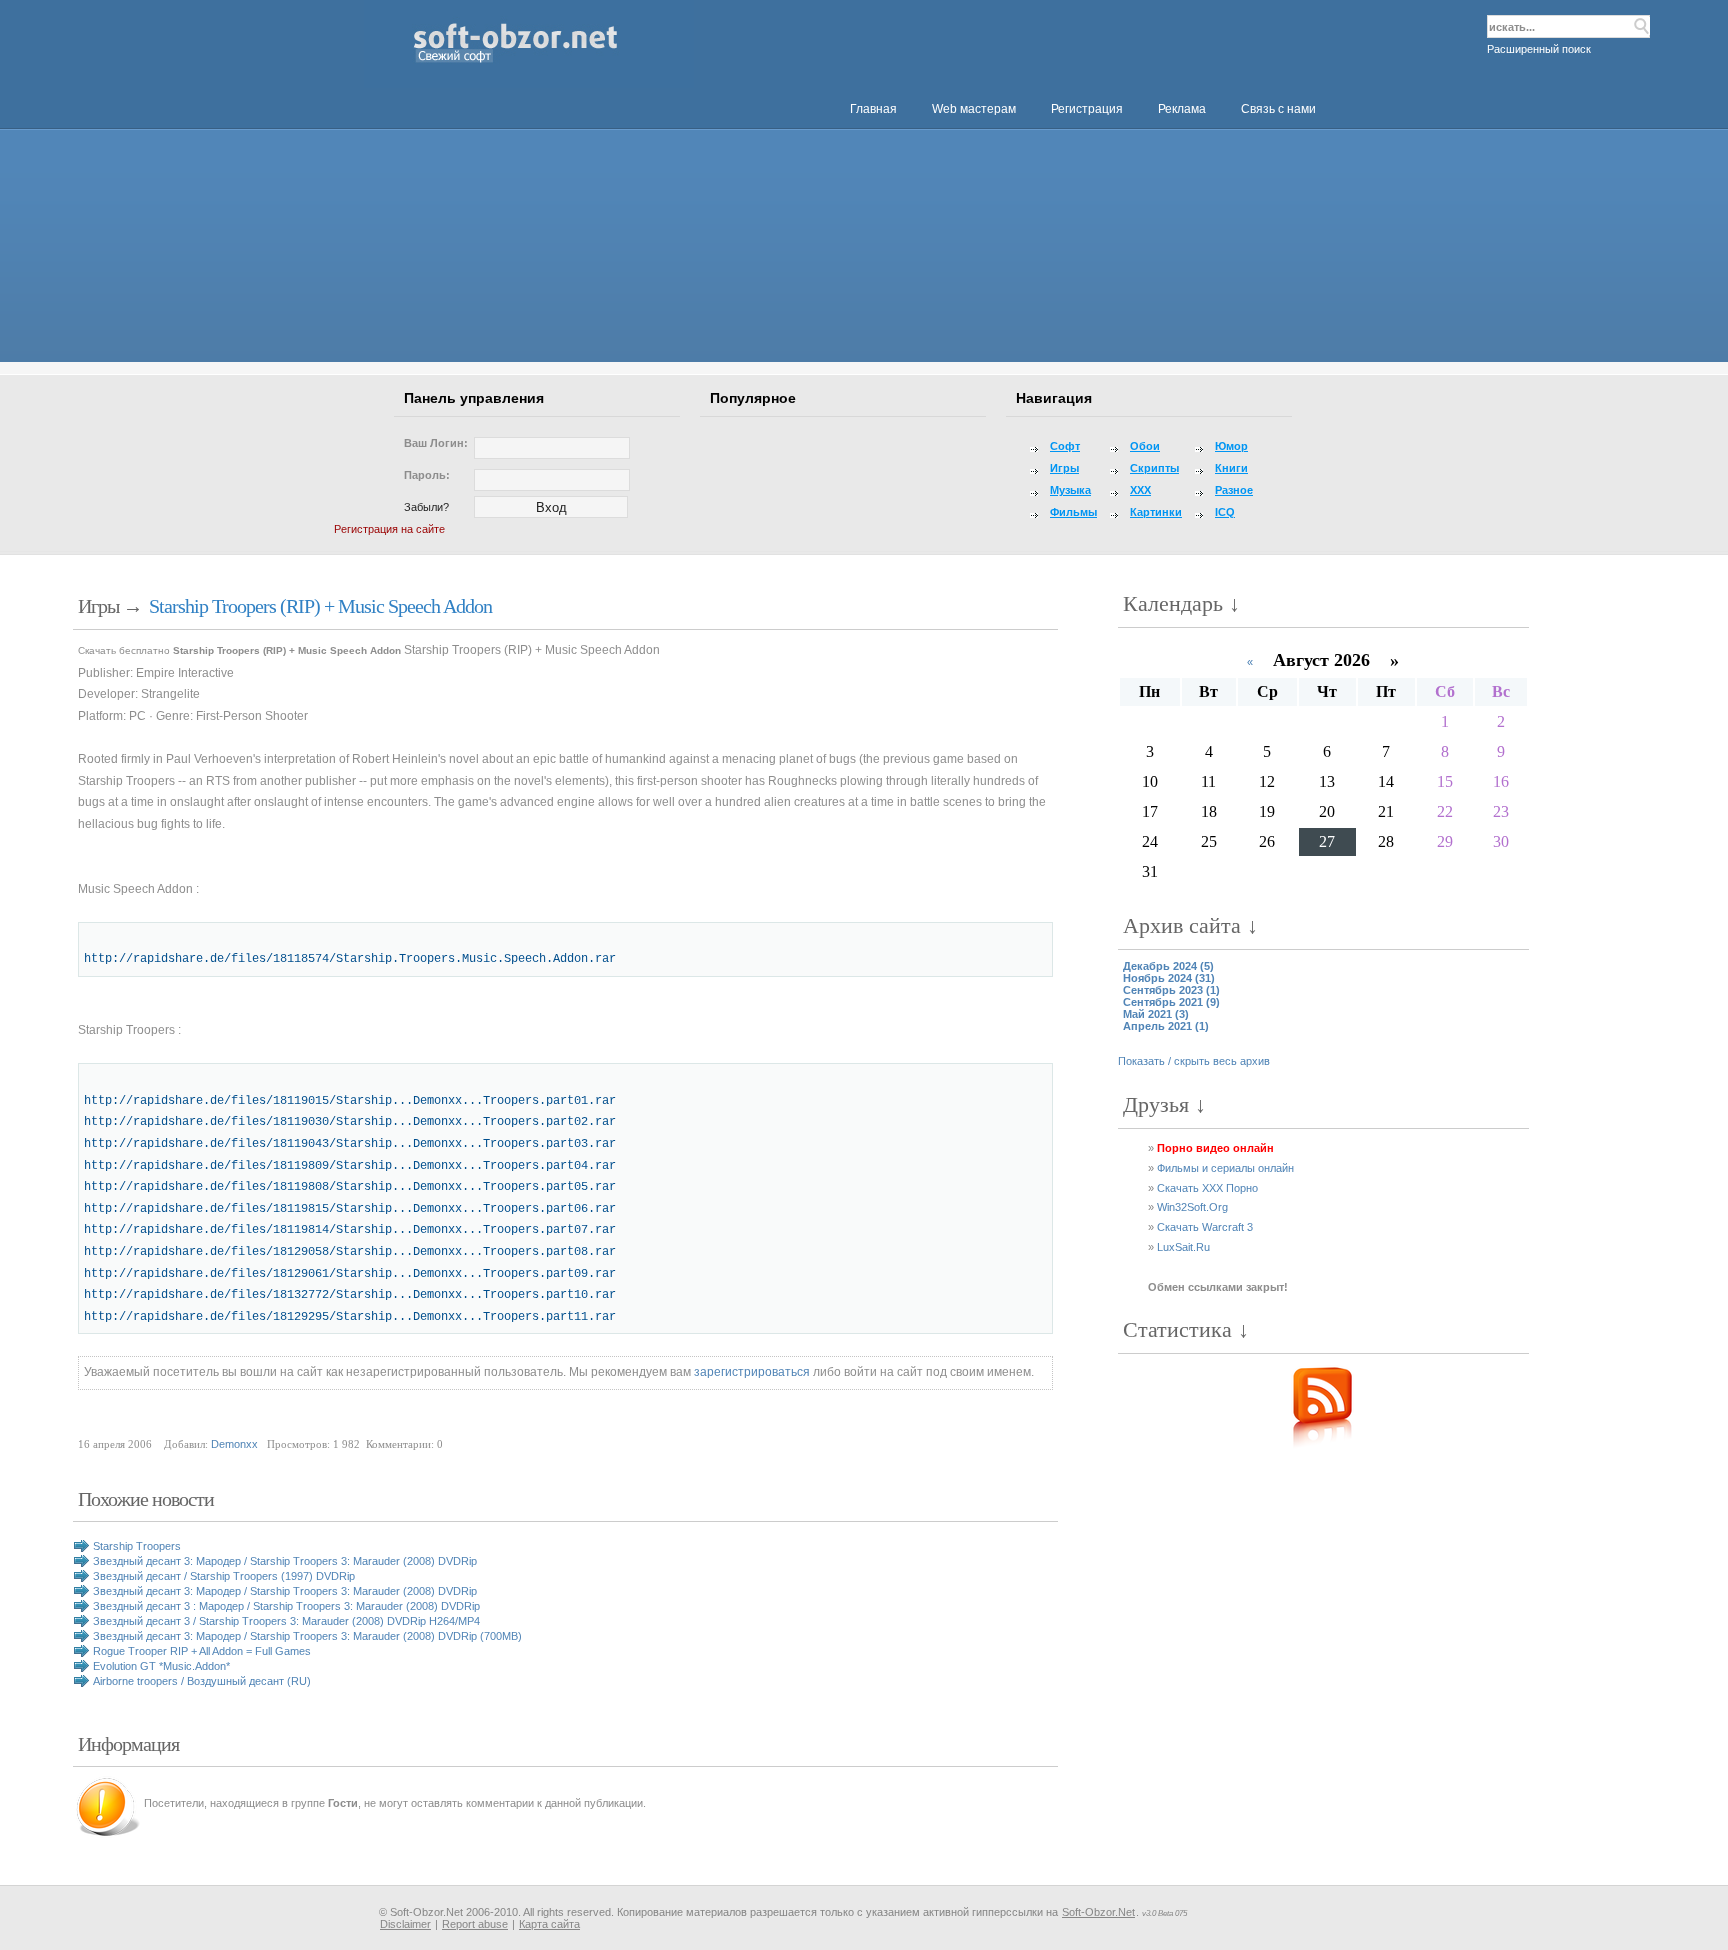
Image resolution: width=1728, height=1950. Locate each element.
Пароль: (427, 475)
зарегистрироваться (752, 1372)
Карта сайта (549, 1924)
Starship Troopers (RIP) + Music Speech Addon (320, 606)
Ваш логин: (436, 443)
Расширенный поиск (1539, 49)
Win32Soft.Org (1192, 1207)
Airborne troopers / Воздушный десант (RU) (202, 1681)
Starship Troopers (137, 1546)
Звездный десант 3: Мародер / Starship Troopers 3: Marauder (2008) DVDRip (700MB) (307, 1636)
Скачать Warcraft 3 (1205, 1227)
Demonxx (234, 1444)
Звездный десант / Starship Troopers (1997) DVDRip (224, 1576)
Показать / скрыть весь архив (1194, 1061)
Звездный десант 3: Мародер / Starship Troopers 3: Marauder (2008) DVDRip (285, 1561)
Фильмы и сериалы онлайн (1225, 1168)
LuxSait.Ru (1183, 1247)
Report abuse (475, 1924)
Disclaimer (405, 1924)
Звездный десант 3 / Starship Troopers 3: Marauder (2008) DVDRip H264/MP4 (286, 1621)
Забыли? (426, 507)
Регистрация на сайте (389, 529)
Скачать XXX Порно (1207, 1188)
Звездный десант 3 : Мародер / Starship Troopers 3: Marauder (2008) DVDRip (286, 1606)
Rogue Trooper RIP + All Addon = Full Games (202, 1651)
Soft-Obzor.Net (1098, 1912)
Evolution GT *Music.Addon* (161, 1666)
